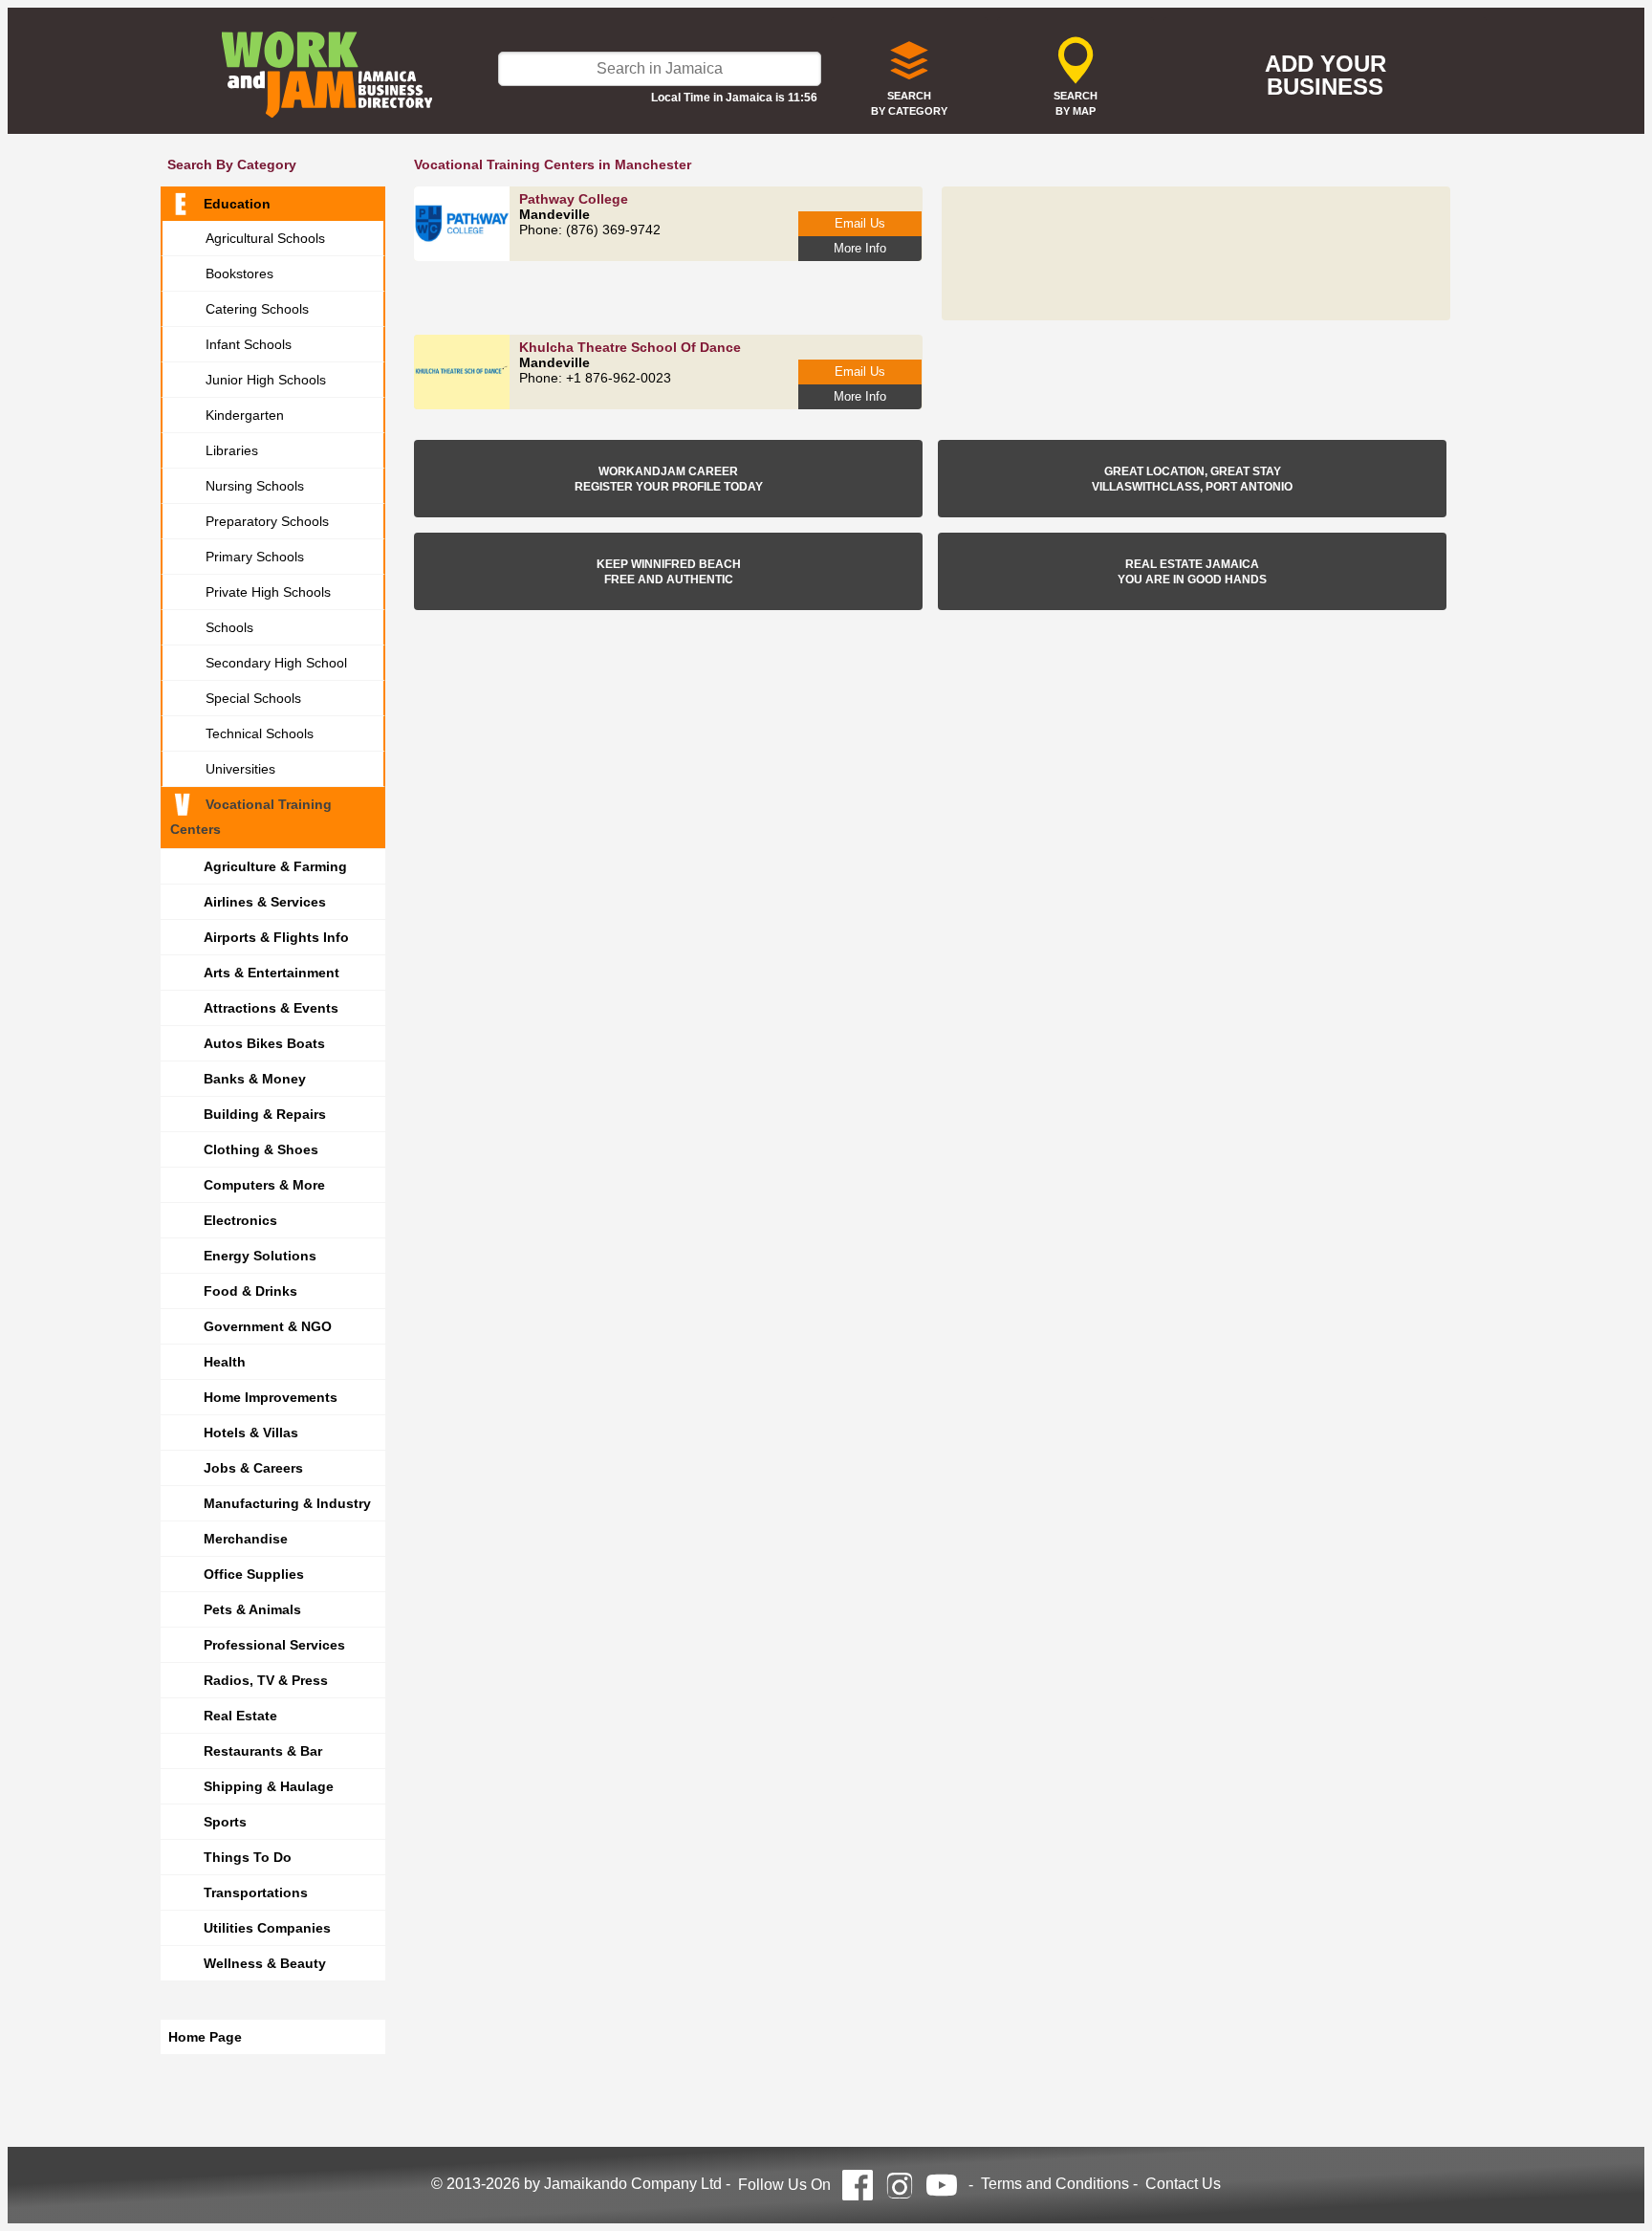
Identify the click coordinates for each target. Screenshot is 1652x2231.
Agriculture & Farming (275, 866)
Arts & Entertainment (272, 973)
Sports (225, 1822)
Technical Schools (260, 733)
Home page (205, 2037)
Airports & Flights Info (276, 937)
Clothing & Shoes (261, 1149)
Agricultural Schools (265, 238)
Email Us (860, 223)
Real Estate (240, 1716)
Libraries (232, 450)
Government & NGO (268, 1326)
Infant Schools (249, 344)
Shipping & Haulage (269, 1786)
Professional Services (274, 1645)
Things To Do (248, 1857)
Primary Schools (255, 557)
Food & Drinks (250, 1291)
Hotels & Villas (251, 1433)
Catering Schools (257, 309)
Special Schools (253, 698)
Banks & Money (255, 1079)
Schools (229, 627)
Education (237, 204)
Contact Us (1183, 2184)
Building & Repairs (265, 1114)
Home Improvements (271, 1397)
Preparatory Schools (267, 521)
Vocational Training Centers (251, 817)
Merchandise (246, 1539)
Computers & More (264, 1185)
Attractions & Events (271, 1008)
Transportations (256, 1892)
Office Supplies (254, 1574)
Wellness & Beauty (265, 1963)
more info (860, 248)
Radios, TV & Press (266, 1680)
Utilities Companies (267, 1928)
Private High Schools (268, 592)
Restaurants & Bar (263, 1751)
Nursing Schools (255, 486)
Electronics (240, 1220)
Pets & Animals (252, 1609)
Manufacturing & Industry (287, 1503)
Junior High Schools (266, 380)
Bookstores (239, 273)
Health (225, 1362)
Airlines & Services (265, 902)
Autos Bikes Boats (264, 1043)
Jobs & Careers (253, 1468)
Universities (240, 769)
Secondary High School (276, 663)
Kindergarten (245, 415)
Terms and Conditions (1055, 2184)
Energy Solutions (260, 1256)
